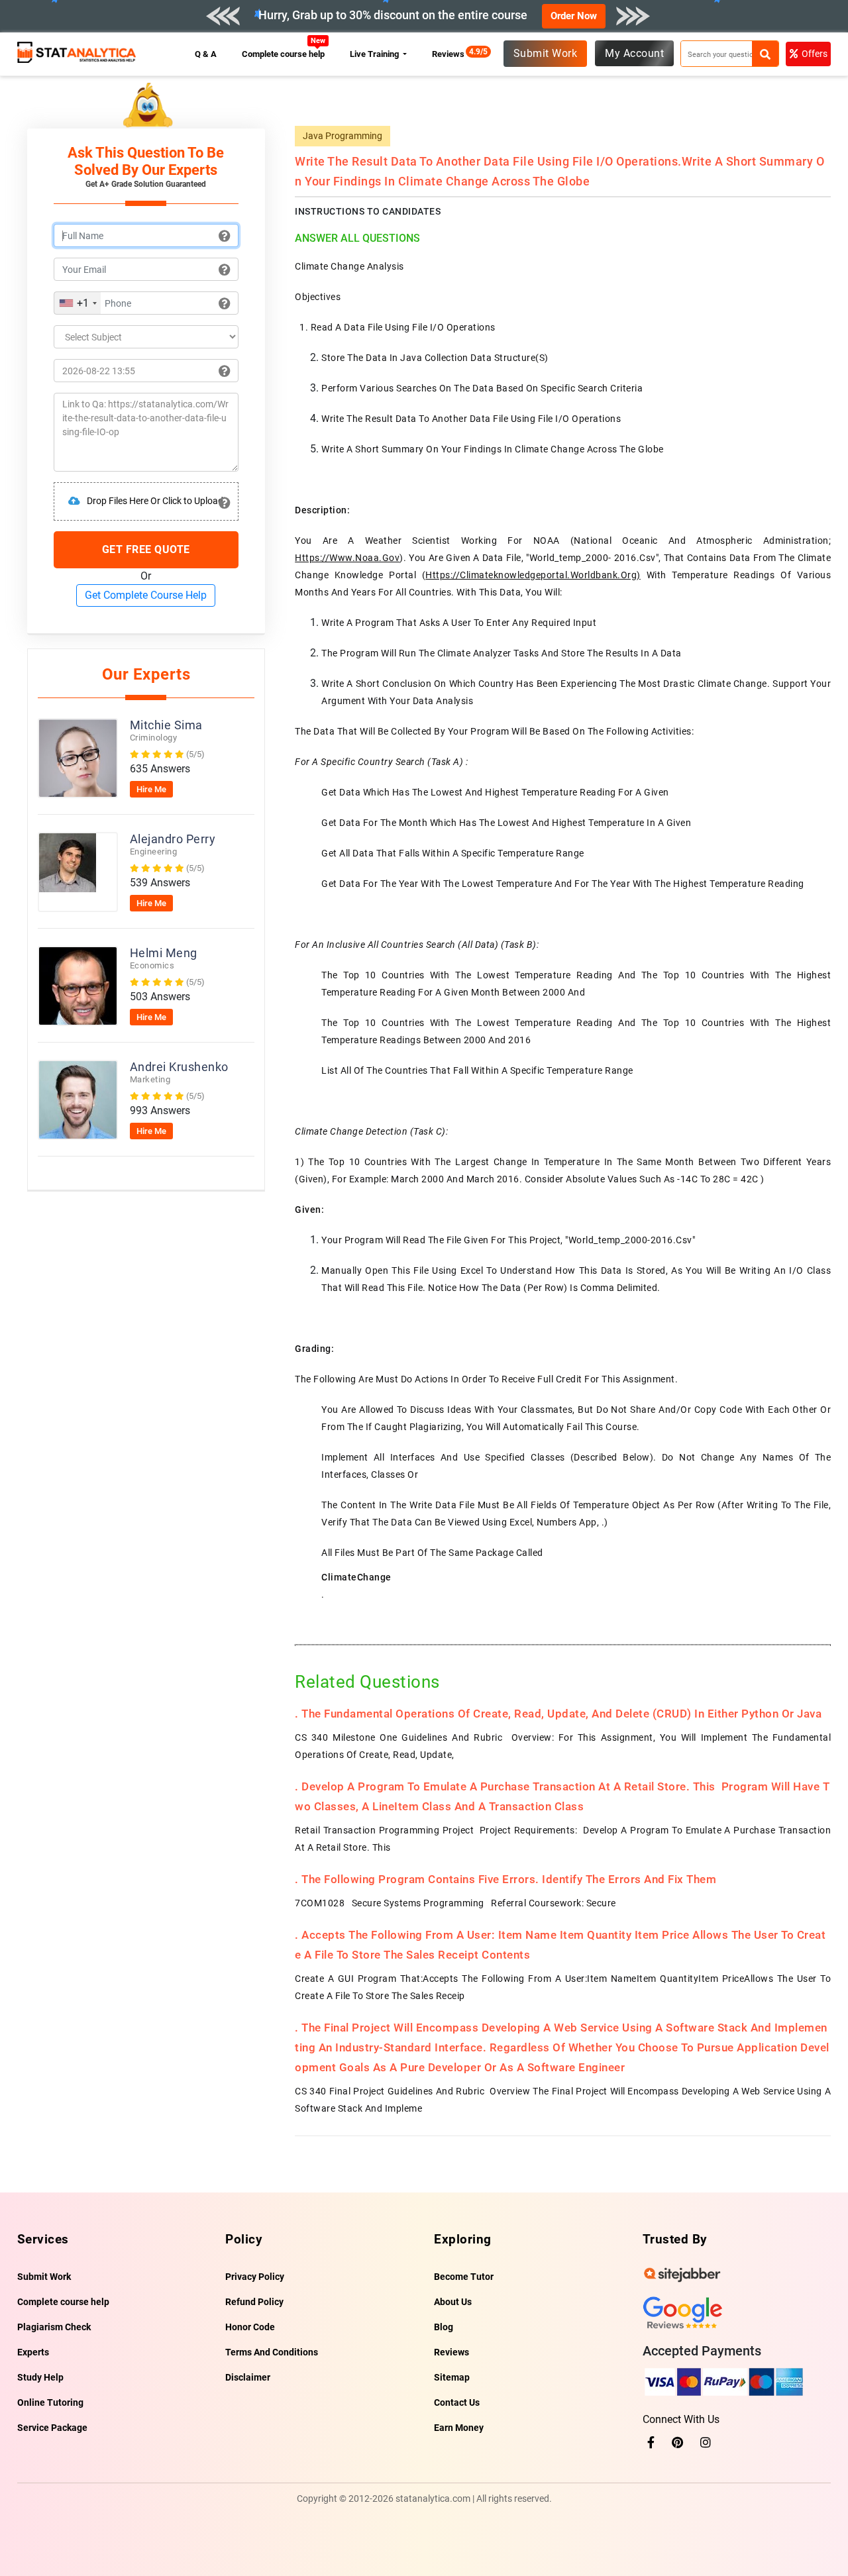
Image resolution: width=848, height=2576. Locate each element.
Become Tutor (464, 2277)
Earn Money (459, 2428)
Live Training (375, 54)
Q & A (206, 54)
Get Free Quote (146, 549)
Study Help (40, 2377)
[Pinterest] (677, 2443)
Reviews (451, 54)
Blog (444, 2327)
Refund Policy (254, 2302)
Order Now (574, 16)
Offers (815, 54)
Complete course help (284, 54)
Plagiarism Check (54, 2327)
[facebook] (651, 2443)
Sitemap (452, 2377)
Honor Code (250, 2327)
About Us (453, 2302)
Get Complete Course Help (146, 595)
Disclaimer (248, 2377)
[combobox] (78, 303)
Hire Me (151, 789)
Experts (33, 2352)
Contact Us (457, 2402)
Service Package (52, 2428)
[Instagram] (706, 2443)
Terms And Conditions (272, 2352)
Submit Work (546, 53)
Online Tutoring (50, 2402)
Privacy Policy (255, 2277)
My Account (634, 53)
